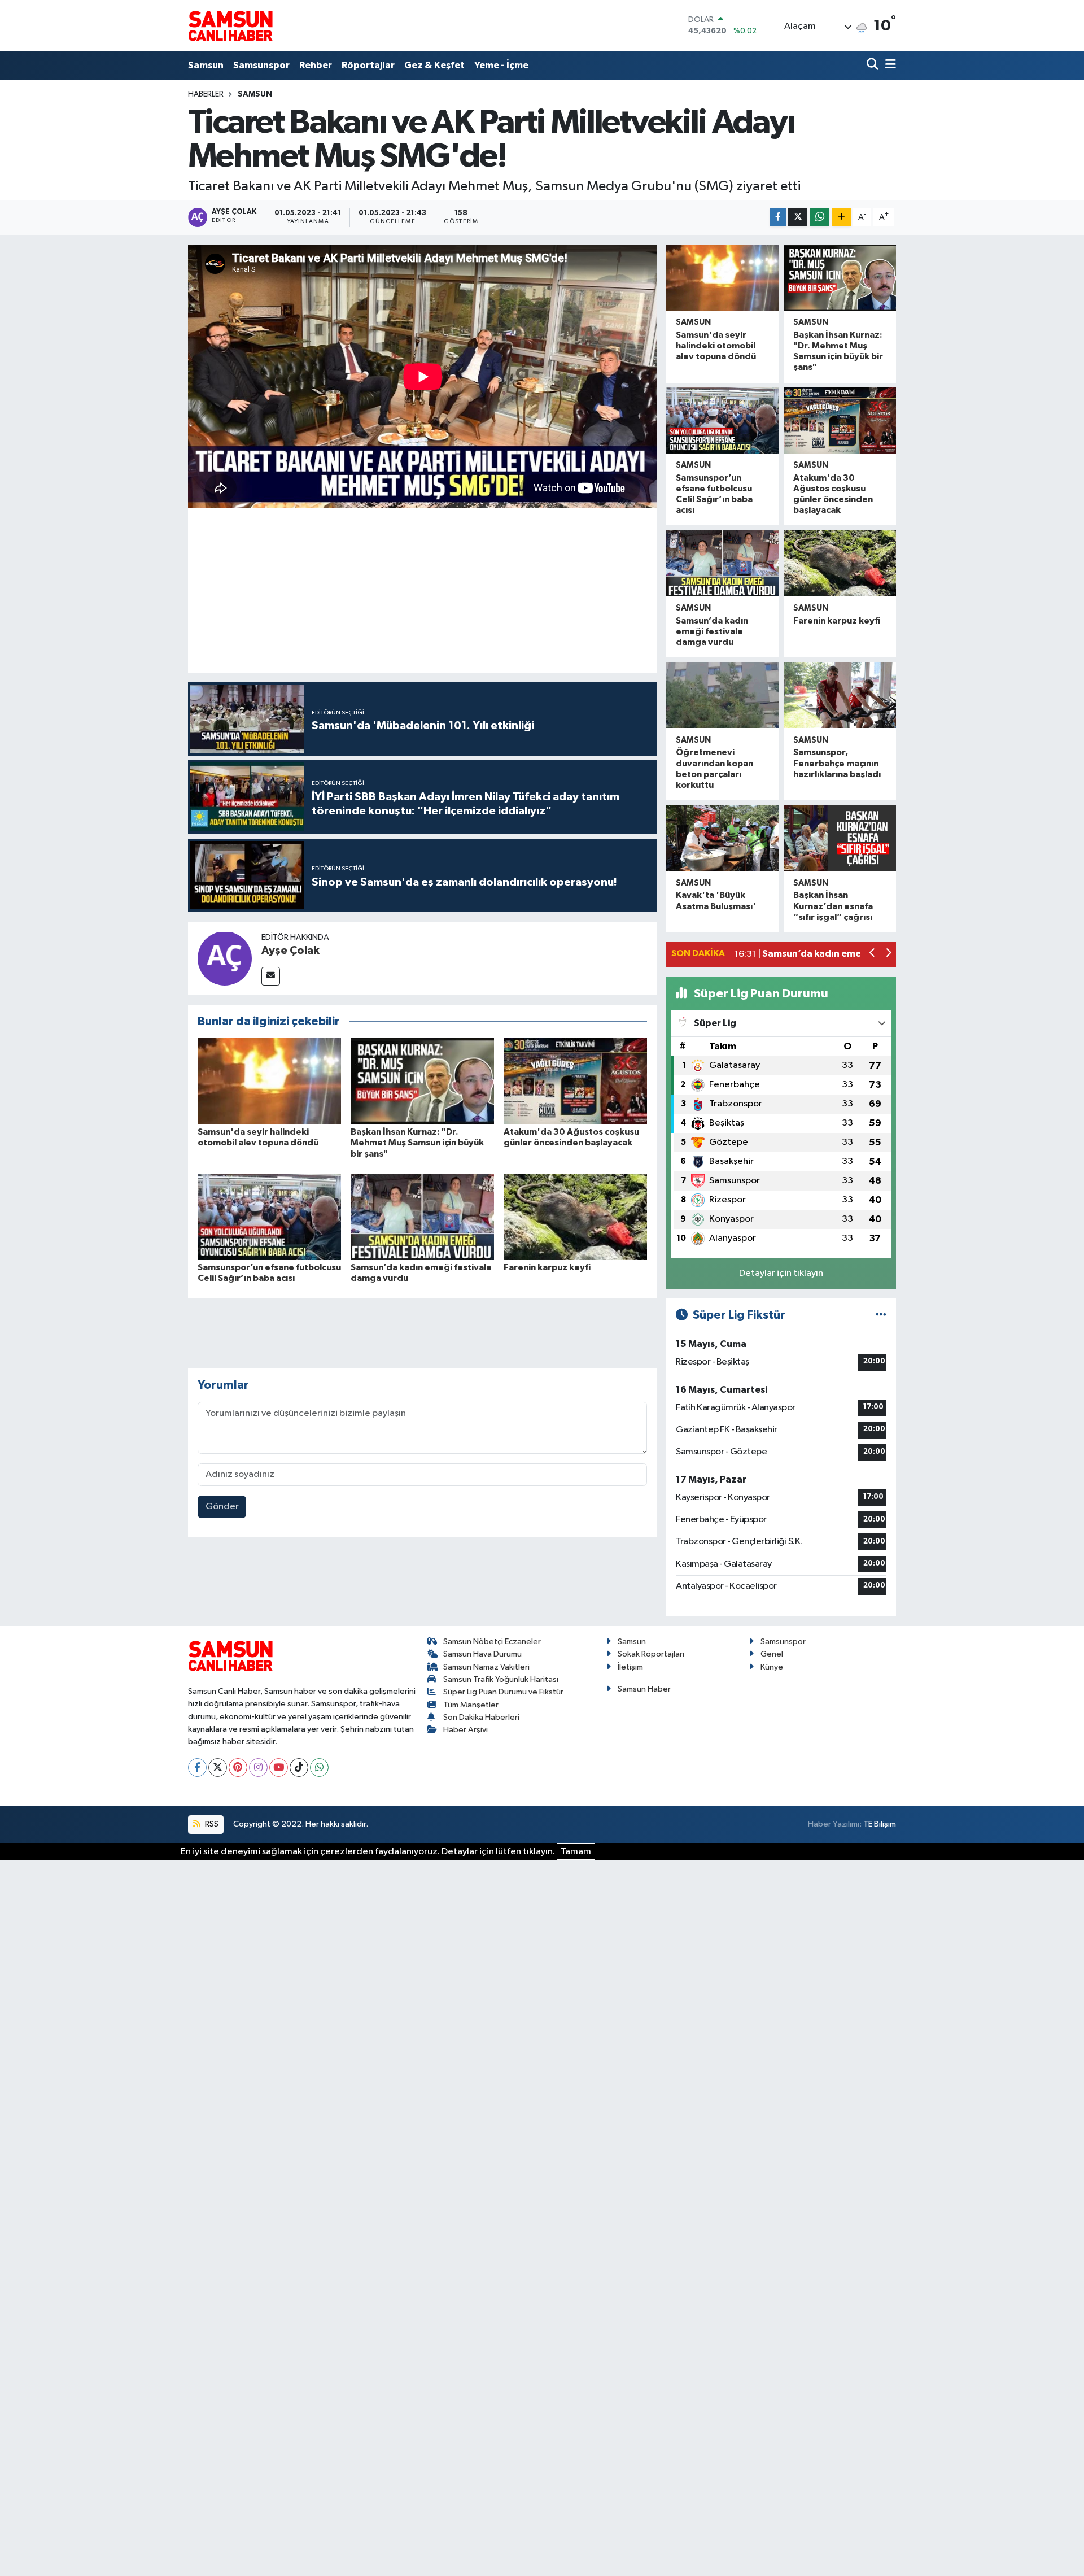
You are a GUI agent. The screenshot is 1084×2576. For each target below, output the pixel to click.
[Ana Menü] (889, 65)
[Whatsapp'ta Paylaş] (819, 217)
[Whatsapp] (319, 1768)
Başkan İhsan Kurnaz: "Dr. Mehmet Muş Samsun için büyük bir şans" (417, 1143)
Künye (772, 1667)
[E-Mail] (271, 976)
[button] (873, 954)
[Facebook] (197, 1768)
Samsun (206, 65)
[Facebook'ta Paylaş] (778, 217)
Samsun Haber (644, 1689)
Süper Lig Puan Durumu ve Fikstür (503, 1692)
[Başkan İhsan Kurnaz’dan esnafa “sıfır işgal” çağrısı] (840, 838)
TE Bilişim (880, 1824)
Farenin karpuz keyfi (547, 1267)
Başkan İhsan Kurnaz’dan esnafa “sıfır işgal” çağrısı (833, 906)
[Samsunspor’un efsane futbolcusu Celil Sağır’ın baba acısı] (269, 1216)
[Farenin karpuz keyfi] (575, 1216)
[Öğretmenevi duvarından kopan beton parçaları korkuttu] (722, 696)
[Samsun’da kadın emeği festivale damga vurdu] (422, 1216)
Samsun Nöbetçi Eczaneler (492, 1642)
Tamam (576, 1852)
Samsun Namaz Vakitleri (486, 1667)
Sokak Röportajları (651, 1654)
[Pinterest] (238, 1768)
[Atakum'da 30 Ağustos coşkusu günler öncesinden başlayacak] (575, 1081)
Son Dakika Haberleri (481, 1717)
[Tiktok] (299, 1768)
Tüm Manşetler (471, 1705)
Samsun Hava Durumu (482, 1654)
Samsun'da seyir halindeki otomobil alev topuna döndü (716, 346)
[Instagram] (258, 1768)
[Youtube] (279, 1768)
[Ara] (874, 65)
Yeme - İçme (501, 65)
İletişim (630, 1667)
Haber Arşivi (465, 1730)
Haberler (206, 94)
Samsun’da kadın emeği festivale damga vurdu (712, 631)
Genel (772, 1654)
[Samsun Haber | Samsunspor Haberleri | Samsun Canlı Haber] (230, 25)
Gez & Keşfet (434, 65)
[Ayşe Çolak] (225, 958)
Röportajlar (368, 65)
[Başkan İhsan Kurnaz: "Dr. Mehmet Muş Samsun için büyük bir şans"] (422, 1081)
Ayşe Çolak (290, 951)
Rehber (316, 65)
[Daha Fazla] (842, 217)
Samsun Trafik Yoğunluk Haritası (501, 1679)
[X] (218, 1768)
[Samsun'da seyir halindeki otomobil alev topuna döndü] (269, 1081)
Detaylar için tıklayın (781, 1273)
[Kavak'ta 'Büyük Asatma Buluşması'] (722, 838)
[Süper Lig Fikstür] (881, 1315)
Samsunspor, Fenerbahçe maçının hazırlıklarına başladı (837, 763)
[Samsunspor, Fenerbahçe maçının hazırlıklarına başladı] (840, 696)
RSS (211, 1824)
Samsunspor (261, 65)
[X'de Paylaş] (798, 217)
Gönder (222, 1507)
